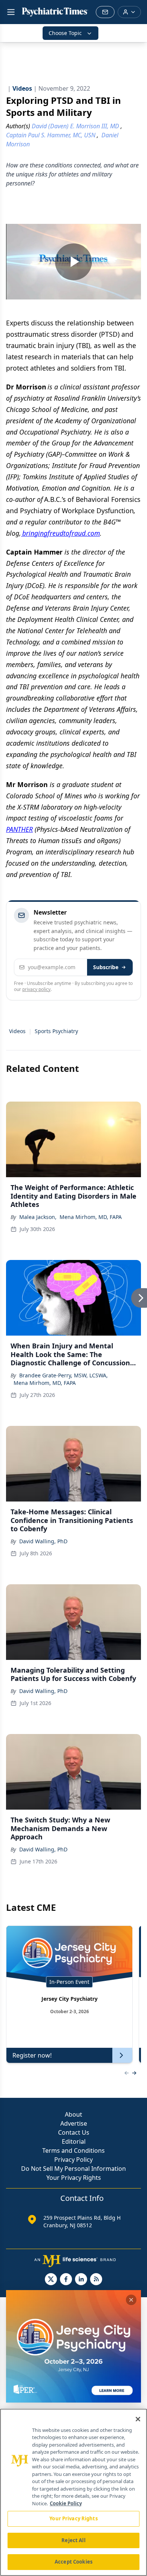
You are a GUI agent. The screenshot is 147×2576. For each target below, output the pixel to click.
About (73, 2114)
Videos (17, 1031)
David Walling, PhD (43, 1541)
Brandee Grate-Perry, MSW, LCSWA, (64, 1375)
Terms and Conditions (73, 2150)
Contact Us (74, 2132)
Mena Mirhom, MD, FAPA (91, 1217)
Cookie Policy (66, 2503)
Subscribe (106, 967)
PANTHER (19, 829)
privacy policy (36, 989)
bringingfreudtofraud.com (60, 533)
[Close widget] (131, 2300)
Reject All (73, 2540)
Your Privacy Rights (74, 2178)
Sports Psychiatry (56, 1031)
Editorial (74, 2141)
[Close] (138, 2419)
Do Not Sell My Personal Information (73, 2169)
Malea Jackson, (38, 1217)
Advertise (74, 2123)
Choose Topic (65, 33)
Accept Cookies (73, 2562)
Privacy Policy (73, 2160)
